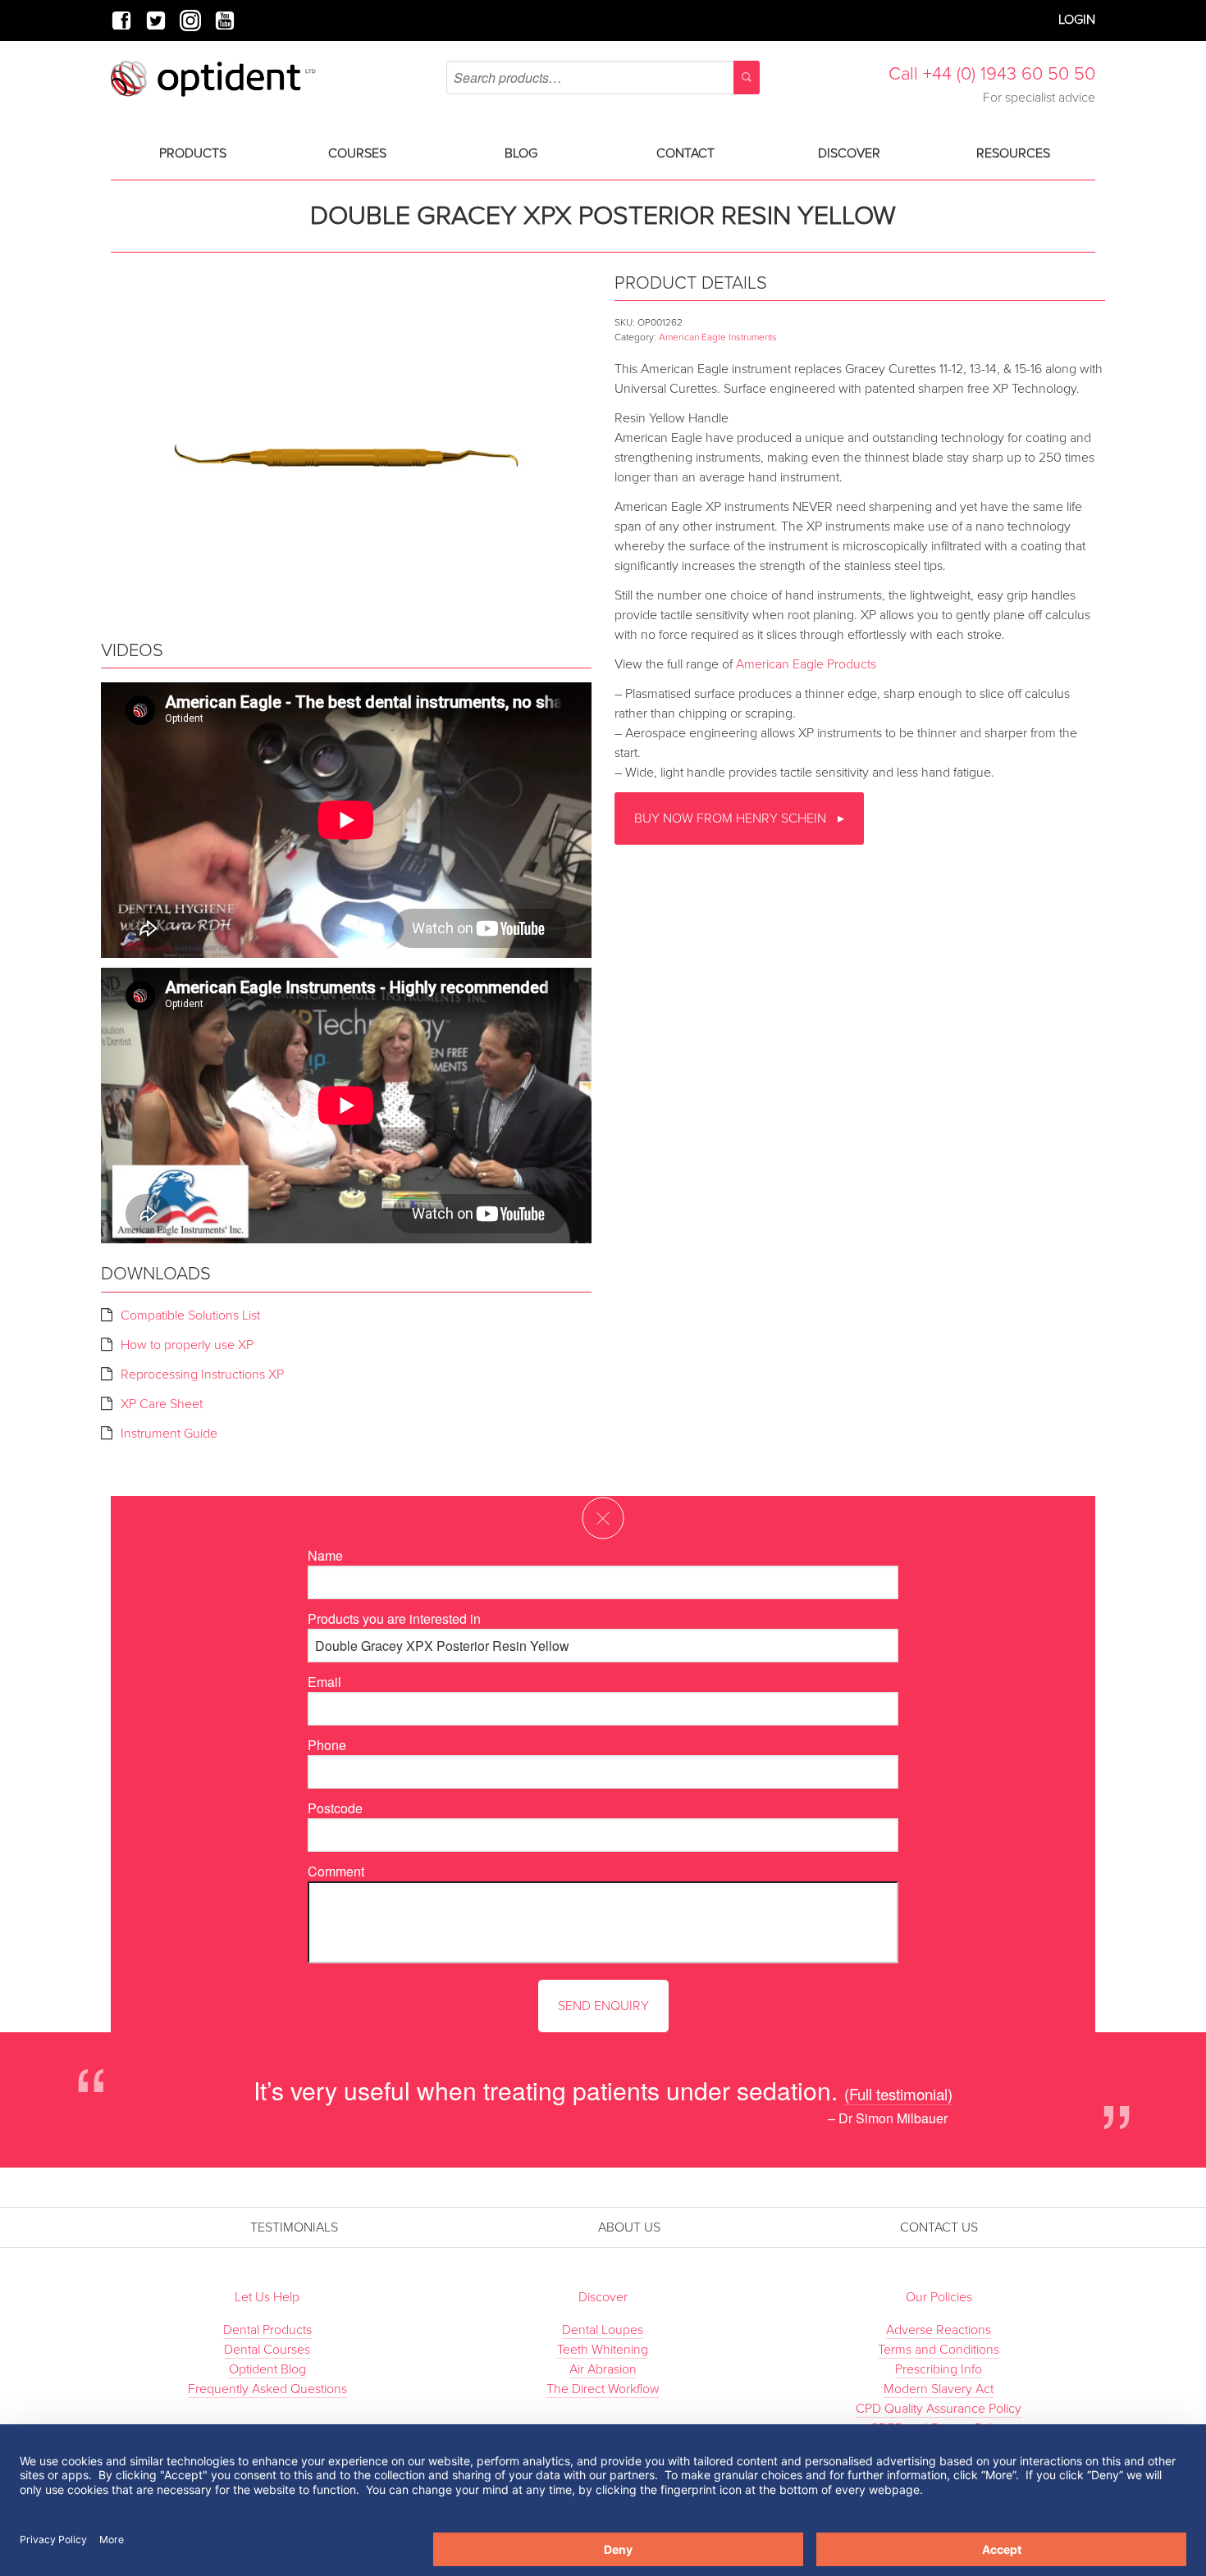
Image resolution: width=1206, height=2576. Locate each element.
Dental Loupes (603, 2330)
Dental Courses (267, 2350)
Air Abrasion (603, 2369)
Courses (357, 153)
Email (324, 1682)
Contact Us (939, 2227)
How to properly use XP (187, 1345)
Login (1077, 20)
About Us (629, 2227)
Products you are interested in (394, 1619)
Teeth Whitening (603, 2350)
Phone (327, 1745)
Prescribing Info (939, 2369)
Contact (685, 153)
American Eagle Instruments (718, 337)
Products (193, 153)
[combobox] (603, 78)
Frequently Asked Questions (267, 2389)
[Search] (747, 78)
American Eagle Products (806, 664)
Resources (1013, 153)
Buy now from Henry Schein (732, 818)
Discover (849, 153)
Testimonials (294, 2227)
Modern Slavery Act (939, 2389)
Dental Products (267, 2330)
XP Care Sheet (162, 1404)
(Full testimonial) (898, 2093)
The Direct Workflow (603, 2389)
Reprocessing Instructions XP (202, 1375)
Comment (336, 1871)
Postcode (335, 1808)
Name (325, 1555)
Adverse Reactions (939, 2330)
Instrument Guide (169, 1434)
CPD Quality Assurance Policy (939, 2409)
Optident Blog (267, 2369)
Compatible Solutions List (190, 1315)
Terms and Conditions (939, 2350)
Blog (521, 153)
